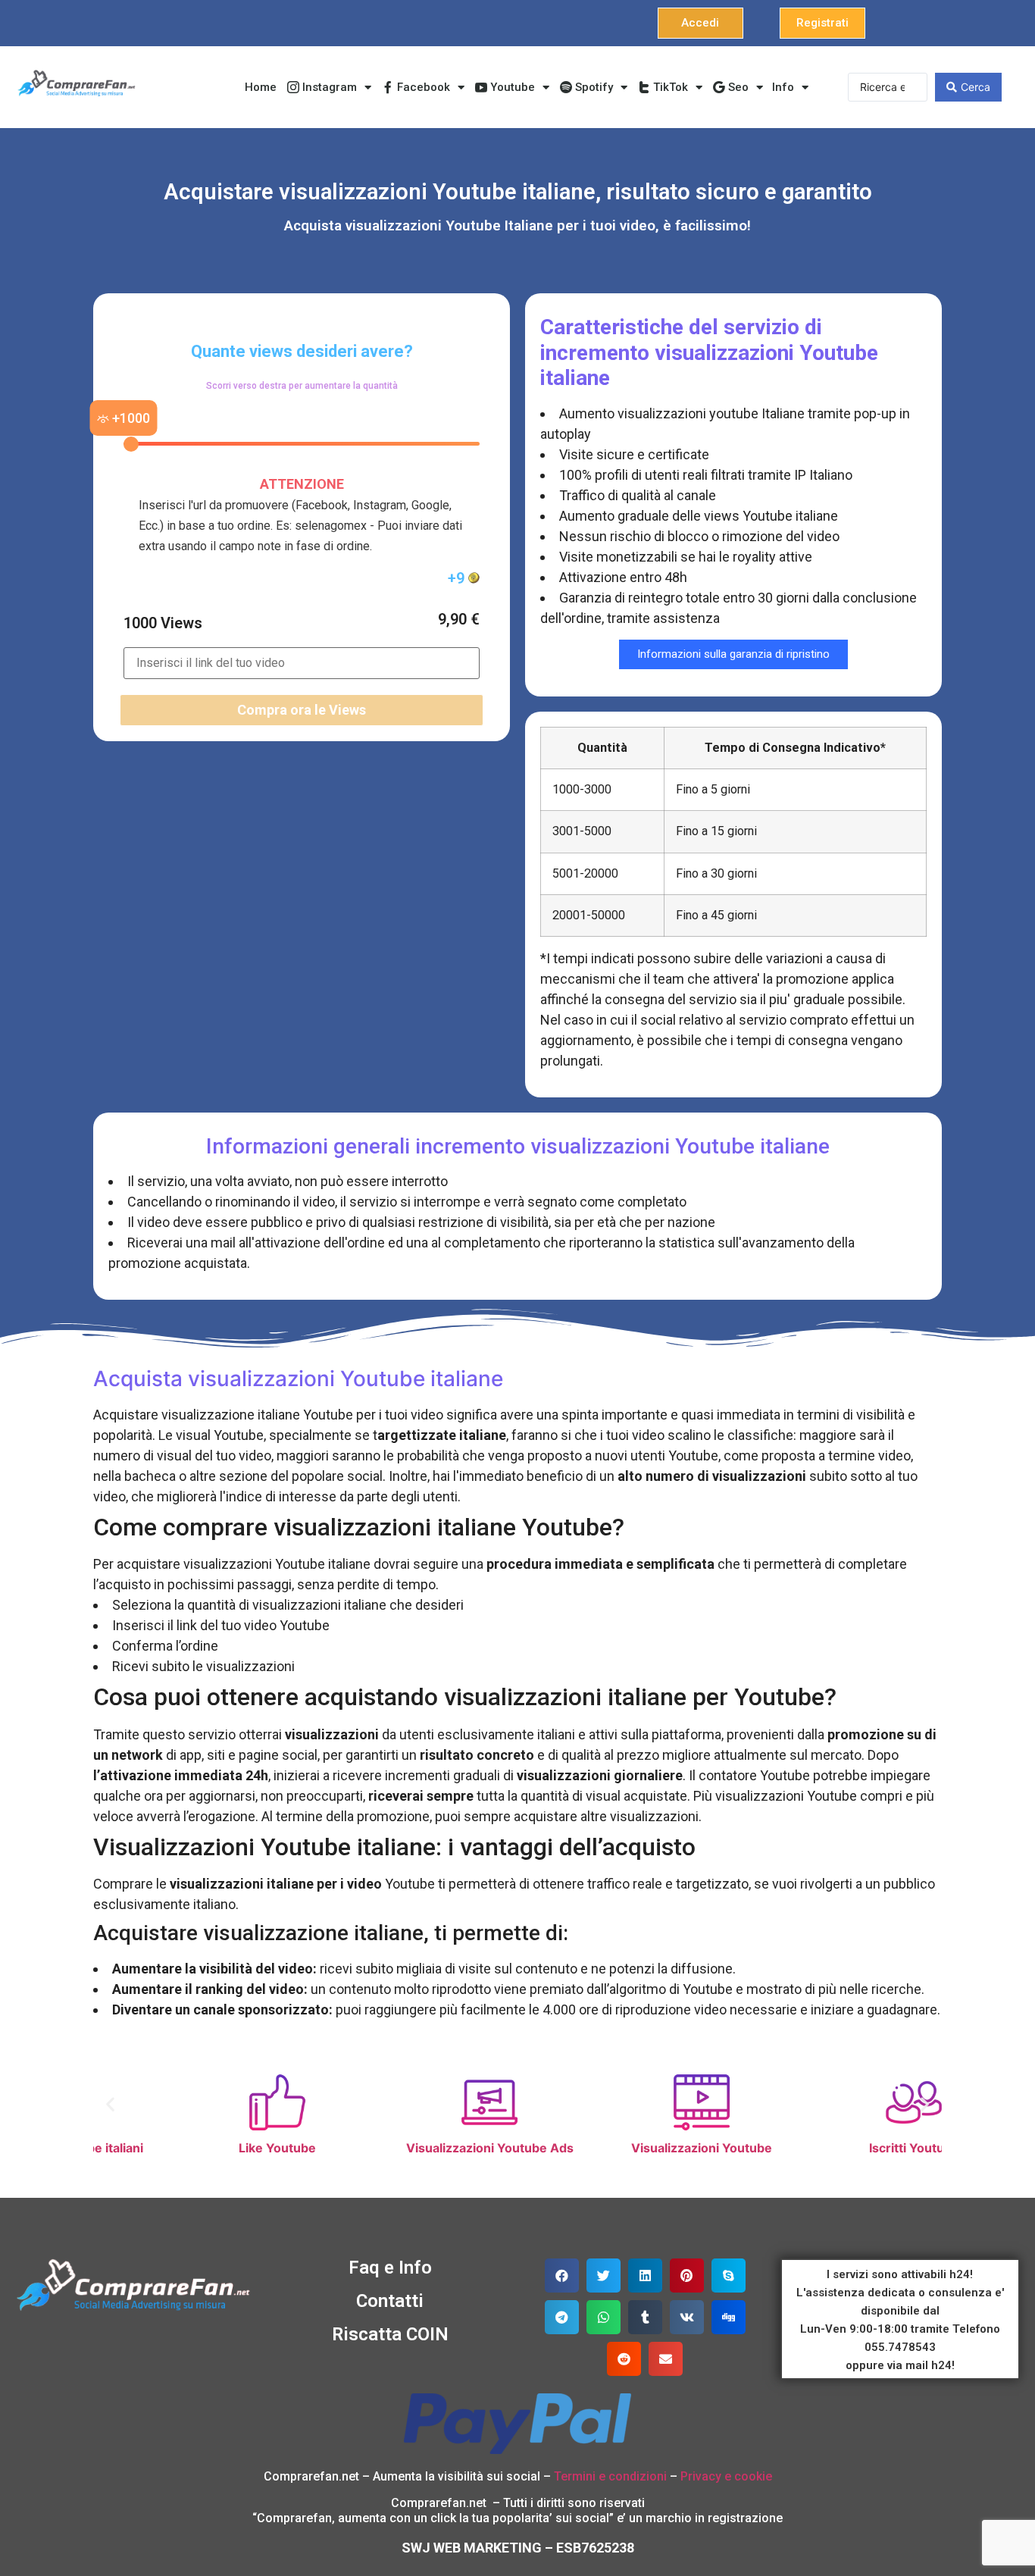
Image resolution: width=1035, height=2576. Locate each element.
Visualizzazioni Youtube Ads (412, 2148)
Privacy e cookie (726, 2476)
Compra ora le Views (302, 710)
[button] (700, 23)
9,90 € (459, 619)
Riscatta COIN (390, 2334)
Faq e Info (390, 2268)
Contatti (390, 2301)
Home (261, 87)
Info (783, 87)
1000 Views (163, 623)
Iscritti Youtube (836, 2148)
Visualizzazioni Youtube (624, 2148)
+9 (458, 578)
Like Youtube (199, 2148)
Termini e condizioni (610, 2476)
